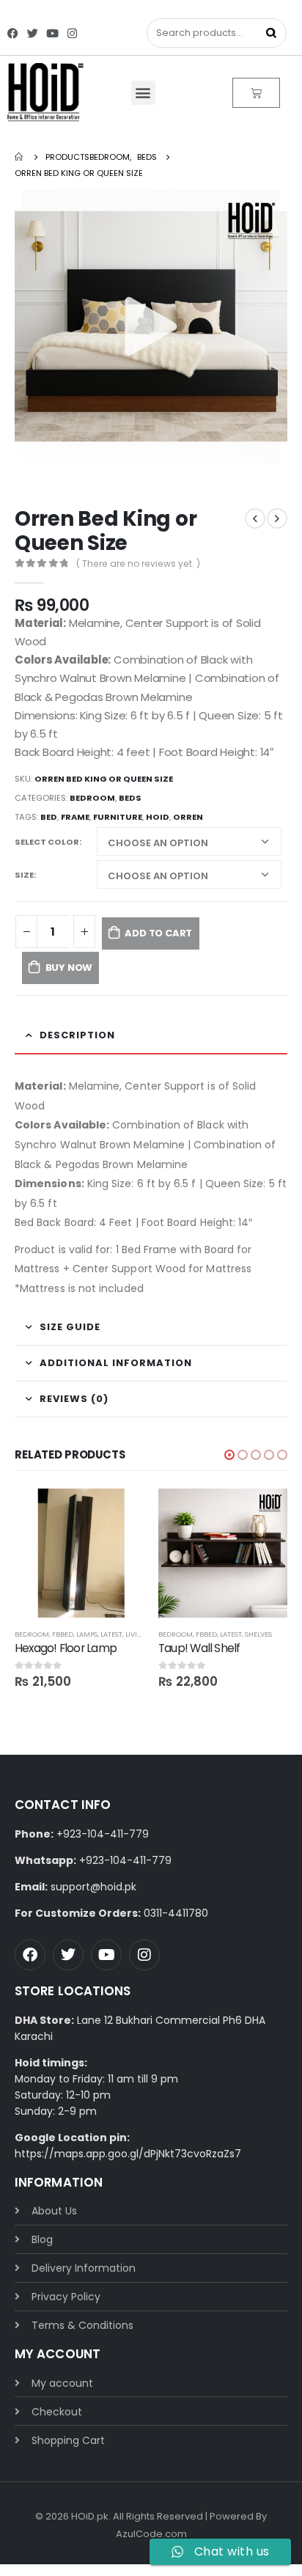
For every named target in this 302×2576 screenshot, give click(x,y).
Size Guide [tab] (70, 1327)
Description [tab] (77, 1035)
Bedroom (92, 798)
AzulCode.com (151, 2534)
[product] (79, 1553)
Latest (111, 1634)
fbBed (63, 1634)
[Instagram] (72, 33)
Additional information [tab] (116, 1363)
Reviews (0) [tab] (74, 1399)
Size (24, 875)
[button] (143, 93)
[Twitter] (33, 33)
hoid (158, 817)
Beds (130, 798)
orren (188, 817)
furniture (118, 817)
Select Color (47, 842)
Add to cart (158, 933)
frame (75, 817)
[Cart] (256, 93)
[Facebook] (13, 33)
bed (49, 817)
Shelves (258, 1634)
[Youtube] (52, 33)
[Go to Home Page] (20, 157)
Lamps (87, 1634)
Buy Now (69, 968)
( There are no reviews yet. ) (138, 564)
